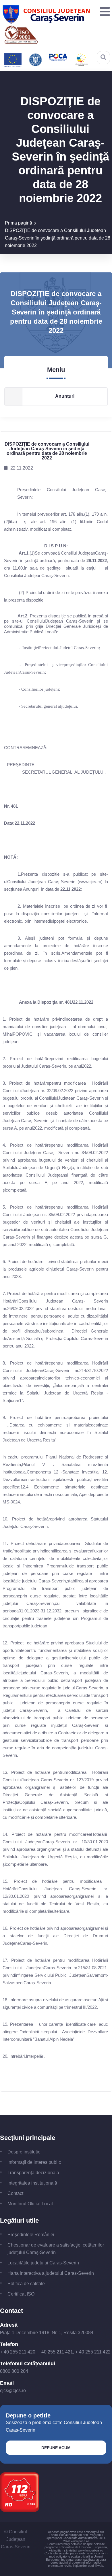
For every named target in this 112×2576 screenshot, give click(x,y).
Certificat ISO (21, 2294)
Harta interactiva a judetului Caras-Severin (51, 2273)
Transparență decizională (33, 2173)
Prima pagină (19, 223)
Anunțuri (65, 396)
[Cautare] (103, 57)
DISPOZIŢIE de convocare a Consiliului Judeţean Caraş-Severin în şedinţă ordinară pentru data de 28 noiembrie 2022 (58, 238)
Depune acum (56, 2448)
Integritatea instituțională (32, 2183)
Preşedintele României (31, 2235)
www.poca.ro (80, 2541)
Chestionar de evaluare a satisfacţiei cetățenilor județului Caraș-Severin (56, 2249)
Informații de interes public (34, 2162)
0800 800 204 (14, 2371)
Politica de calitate (26, 2284)
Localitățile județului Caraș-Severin (43, 2263)
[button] (103, 12)
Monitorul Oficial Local (30, 2204)
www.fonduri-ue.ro (90, 2550)
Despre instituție (24, 2152)
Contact (15, 2193)
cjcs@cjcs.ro (13, 2391)
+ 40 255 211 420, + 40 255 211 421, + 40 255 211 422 (55, 2352)
